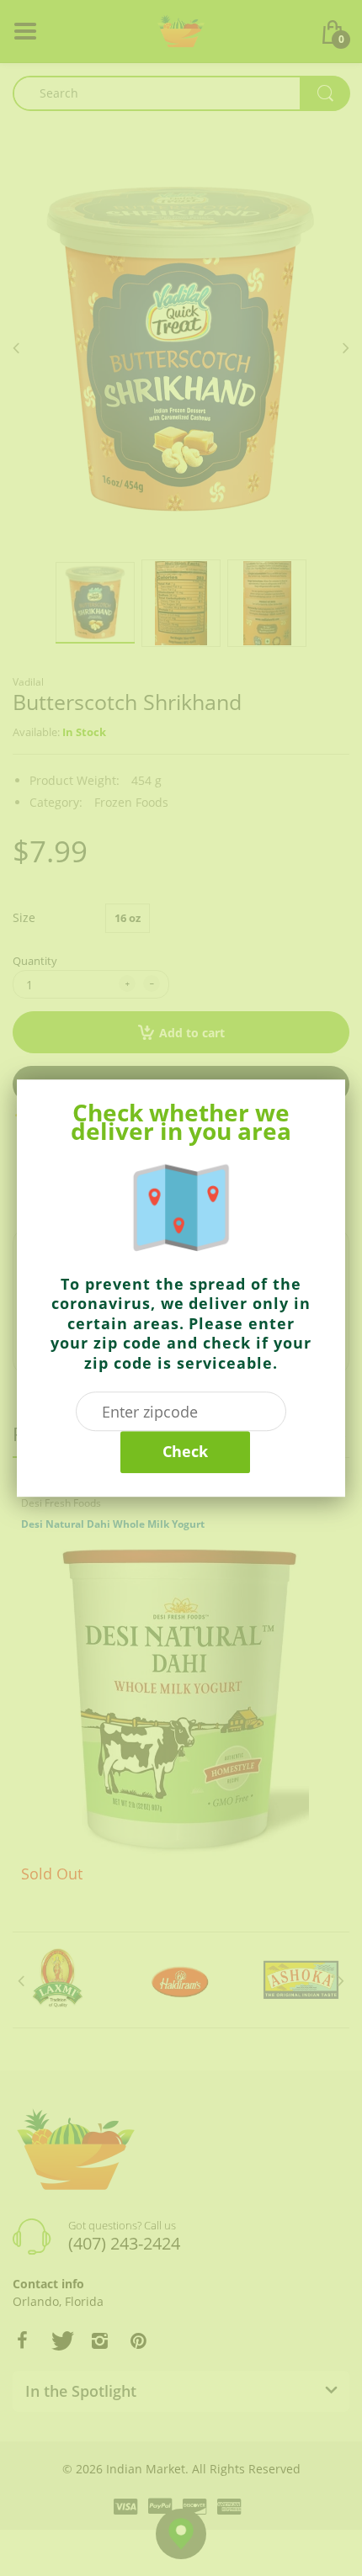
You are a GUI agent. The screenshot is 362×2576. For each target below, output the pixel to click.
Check (185, 1451)
